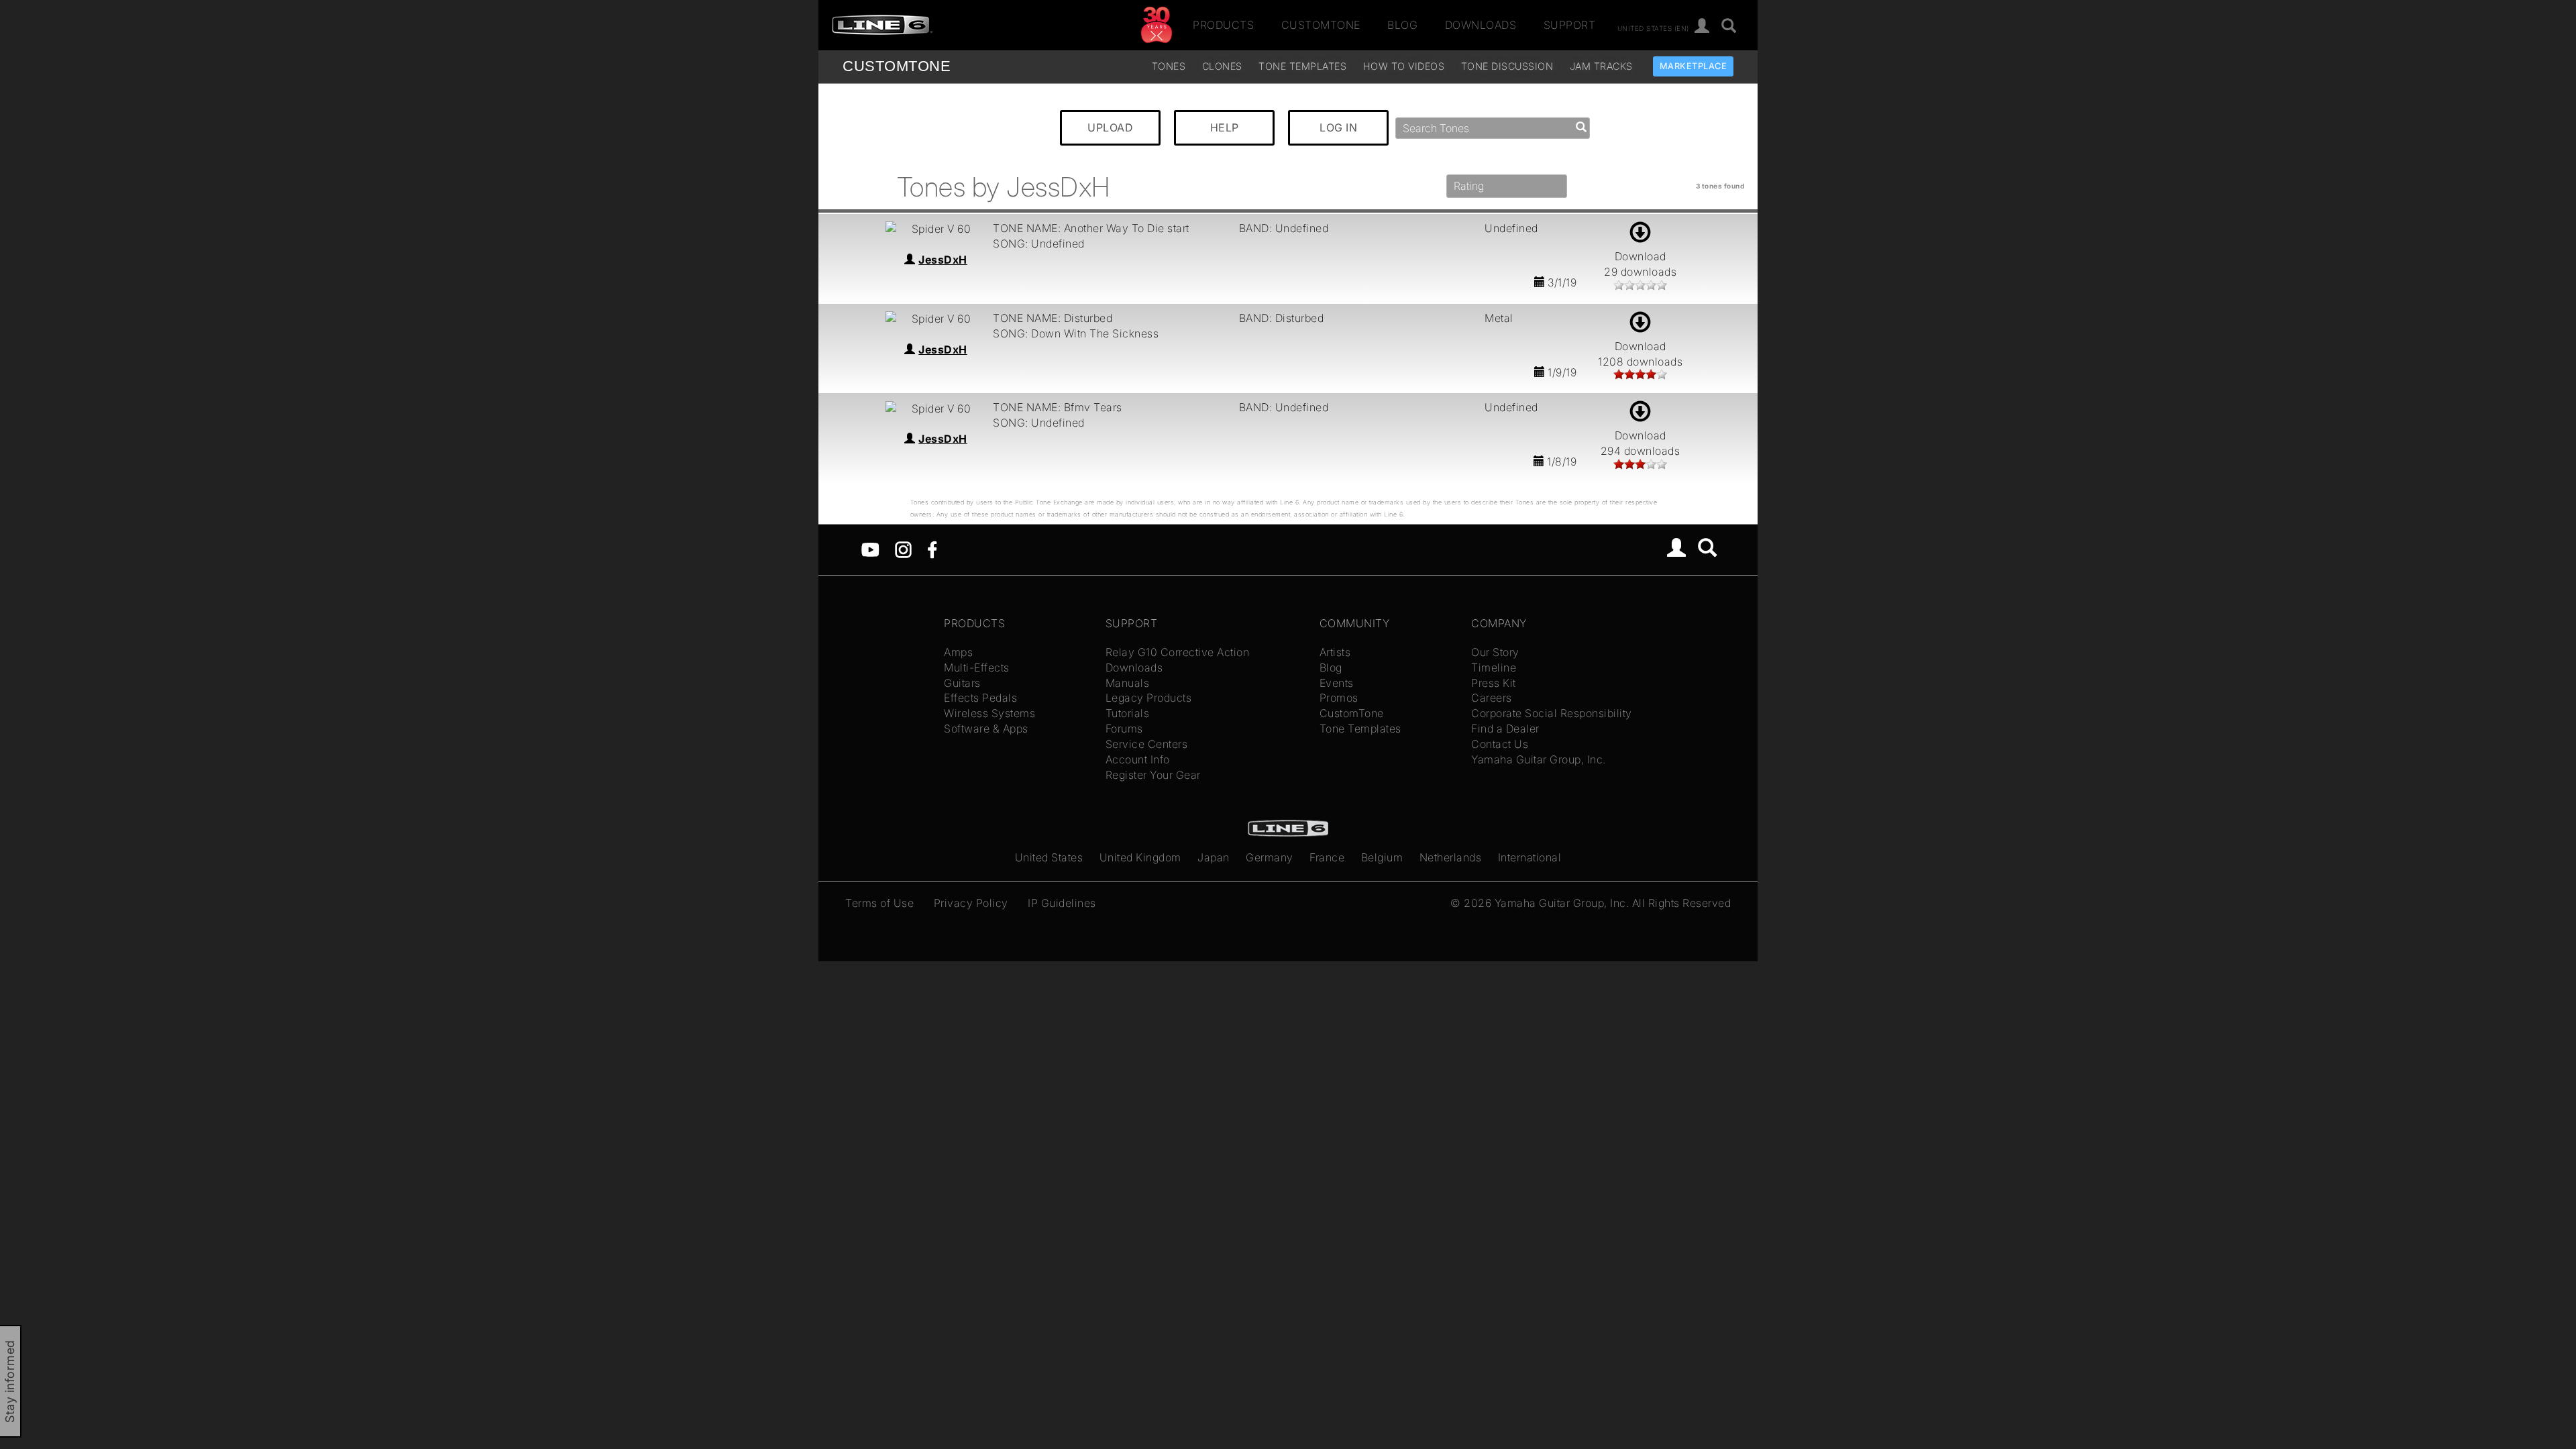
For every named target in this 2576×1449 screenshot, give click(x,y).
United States (1049, 857)
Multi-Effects (977, 667)
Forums (1124, 729)
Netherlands (1451, 857)
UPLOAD (1110, 127)
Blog (1402, 25)
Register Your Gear (1153, 775)
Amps (958, 652)
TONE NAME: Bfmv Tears (1058, 407)
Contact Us (1500, 744)
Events (1337, 683)
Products (1223, 25)
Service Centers (1147, 744)
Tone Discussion (1507, 66)
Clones (1222, 66)
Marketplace (1694, 66)
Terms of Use (879, 903)
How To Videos (1404, 66)
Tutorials (1128, 713)
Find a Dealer (1505, 729)
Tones (1169, 66)
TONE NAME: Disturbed (1053, 318)
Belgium (1382, 857)
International (1530, 857)
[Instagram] (903, 549)
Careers (1492, 698)
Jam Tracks (1601, 66)
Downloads (1481, 25)
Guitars (962, 683)
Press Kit (1494, 683)
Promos (1339, 698)
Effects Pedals (980, 698)
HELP (1225, 127)
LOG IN (1338, 127)
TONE (897, 66)
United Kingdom (1140, 857)
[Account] (1702, 26)
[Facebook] (932, 549)
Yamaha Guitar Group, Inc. (1539, 759)
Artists (1335, 652)
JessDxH (943, 260)
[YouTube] (870, 549)
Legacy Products (1149, 698)
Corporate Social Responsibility (1552, 713)
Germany (1270, 857)
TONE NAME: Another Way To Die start (1091, 228)
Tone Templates (1302, 66)
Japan (1214, 857)
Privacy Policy (971, 903)
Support (1570, 25)
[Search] (1729, 26)
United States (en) (1653, 28)
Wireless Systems (989, 713)
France (1327, 857)
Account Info (1138, 759)
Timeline (1494, 667)
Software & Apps (986, 729)
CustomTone (1321, 25)
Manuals (1128, 683)
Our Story (1495, 652)
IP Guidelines (1062, 903)
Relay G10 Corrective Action (1178, 652)
